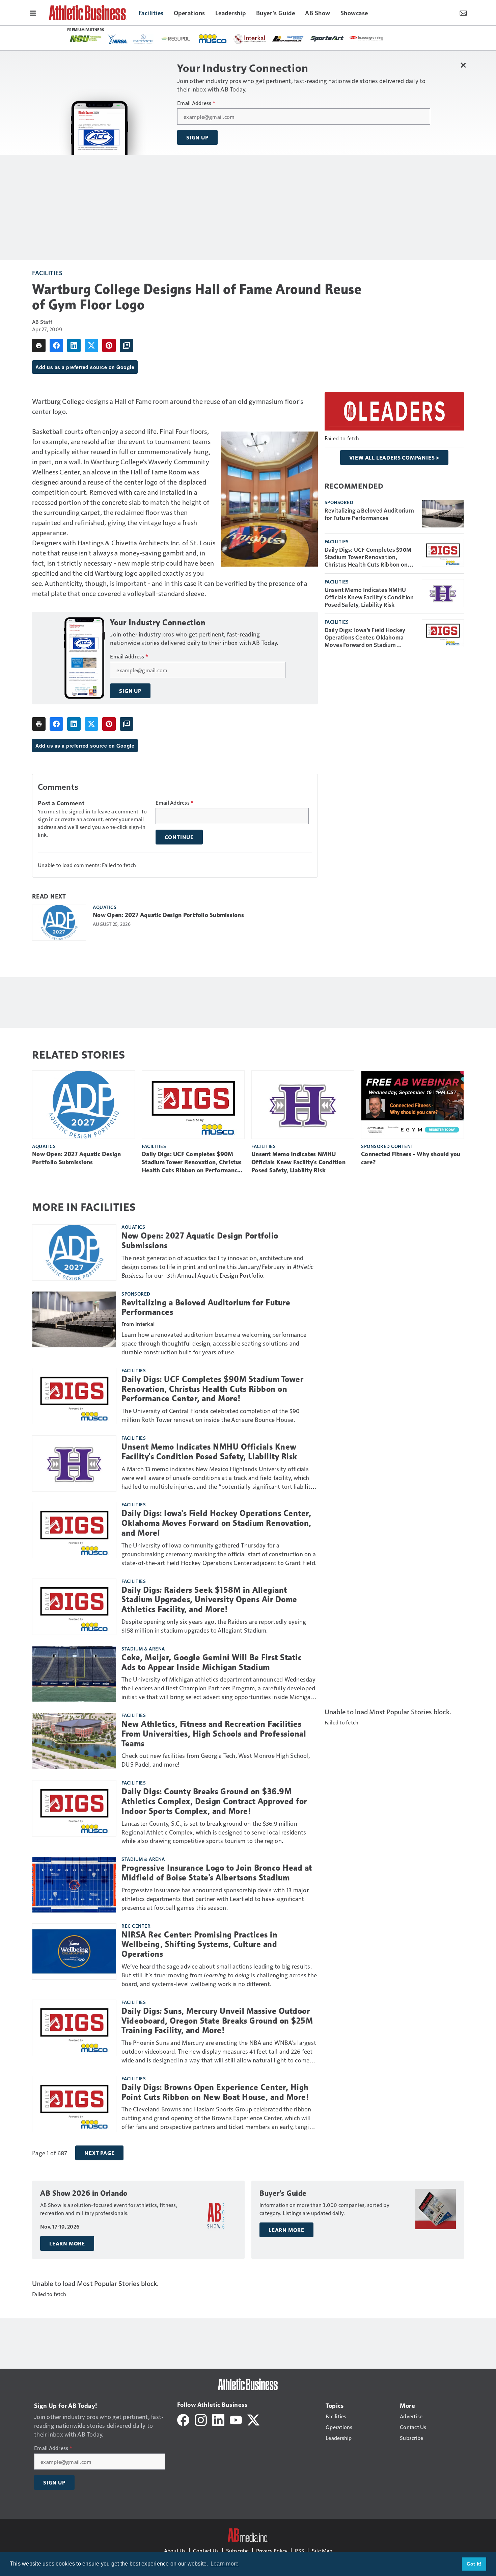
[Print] (39, 345)
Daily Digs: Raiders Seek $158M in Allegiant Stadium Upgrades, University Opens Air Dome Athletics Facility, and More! (209, 1600)
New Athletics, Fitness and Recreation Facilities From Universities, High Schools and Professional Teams (214, 1734)
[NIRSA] (118, 39)
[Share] (56, 345)
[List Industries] (288, 38)
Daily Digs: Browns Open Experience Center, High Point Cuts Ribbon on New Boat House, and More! (215, 2092)
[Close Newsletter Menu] (463, 65)
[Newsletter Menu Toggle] (463, 12)
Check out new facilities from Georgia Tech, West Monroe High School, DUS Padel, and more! (216, 1760)
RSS (300, 2551)
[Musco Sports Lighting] (213, 39)
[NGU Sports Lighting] (85, 39)
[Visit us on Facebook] (183, 2419)
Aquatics (105, 907)
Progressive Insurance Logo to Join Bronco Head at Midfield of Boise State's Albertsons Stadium (217, 1873)
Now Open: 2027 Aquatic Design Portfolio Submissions (168, 915)
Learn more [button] (225, 2564)
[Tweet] (91, 345)
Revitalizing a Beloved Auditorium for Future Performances (369, 514)
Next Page (99, 2153)
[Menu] (33, 12)
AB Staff (42, 322)
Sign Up (197, 137)
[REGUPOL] (176, 39)
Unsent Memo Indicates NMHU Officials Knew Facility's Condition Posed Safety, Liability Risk (369, 597)
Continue (179, 837)
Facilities (47, 273)
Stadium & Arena (143, 1648)
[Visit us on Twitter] (253, 2419)
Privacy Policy (272, 2551)
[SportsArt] (327, 38)
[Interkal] (250, 39)
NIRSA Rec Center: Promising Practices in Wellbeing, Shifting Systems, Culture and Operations (199, 1945)
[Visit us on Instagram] (201, 2419)
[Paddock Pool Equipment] (143, 39)
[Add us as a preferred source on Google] (127, 345)
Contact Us (206, 2551)
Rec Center (136, 1926)
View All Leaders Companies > (394, 458)
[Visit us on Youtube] (236, 2419)
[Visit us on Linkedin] (218, 2419)
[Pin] (109, 345)
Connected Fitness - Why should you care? (411, 1158)
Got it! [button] (474, 2564)
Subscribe (237, 2551)
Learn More (67, 2243)
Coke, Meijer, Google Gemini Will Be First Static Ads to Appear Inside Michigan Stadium (212, 1662)
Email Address (196, 103)
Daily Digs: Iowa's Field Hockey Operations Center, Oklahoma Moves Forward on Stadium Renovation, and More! (365, 637)
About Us (175, 2551)
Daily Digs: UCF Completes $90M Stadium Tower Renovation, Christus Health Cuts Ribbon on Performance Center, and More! (368, 557)
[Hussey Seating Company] (366, 38)
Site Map (322, 2551)
